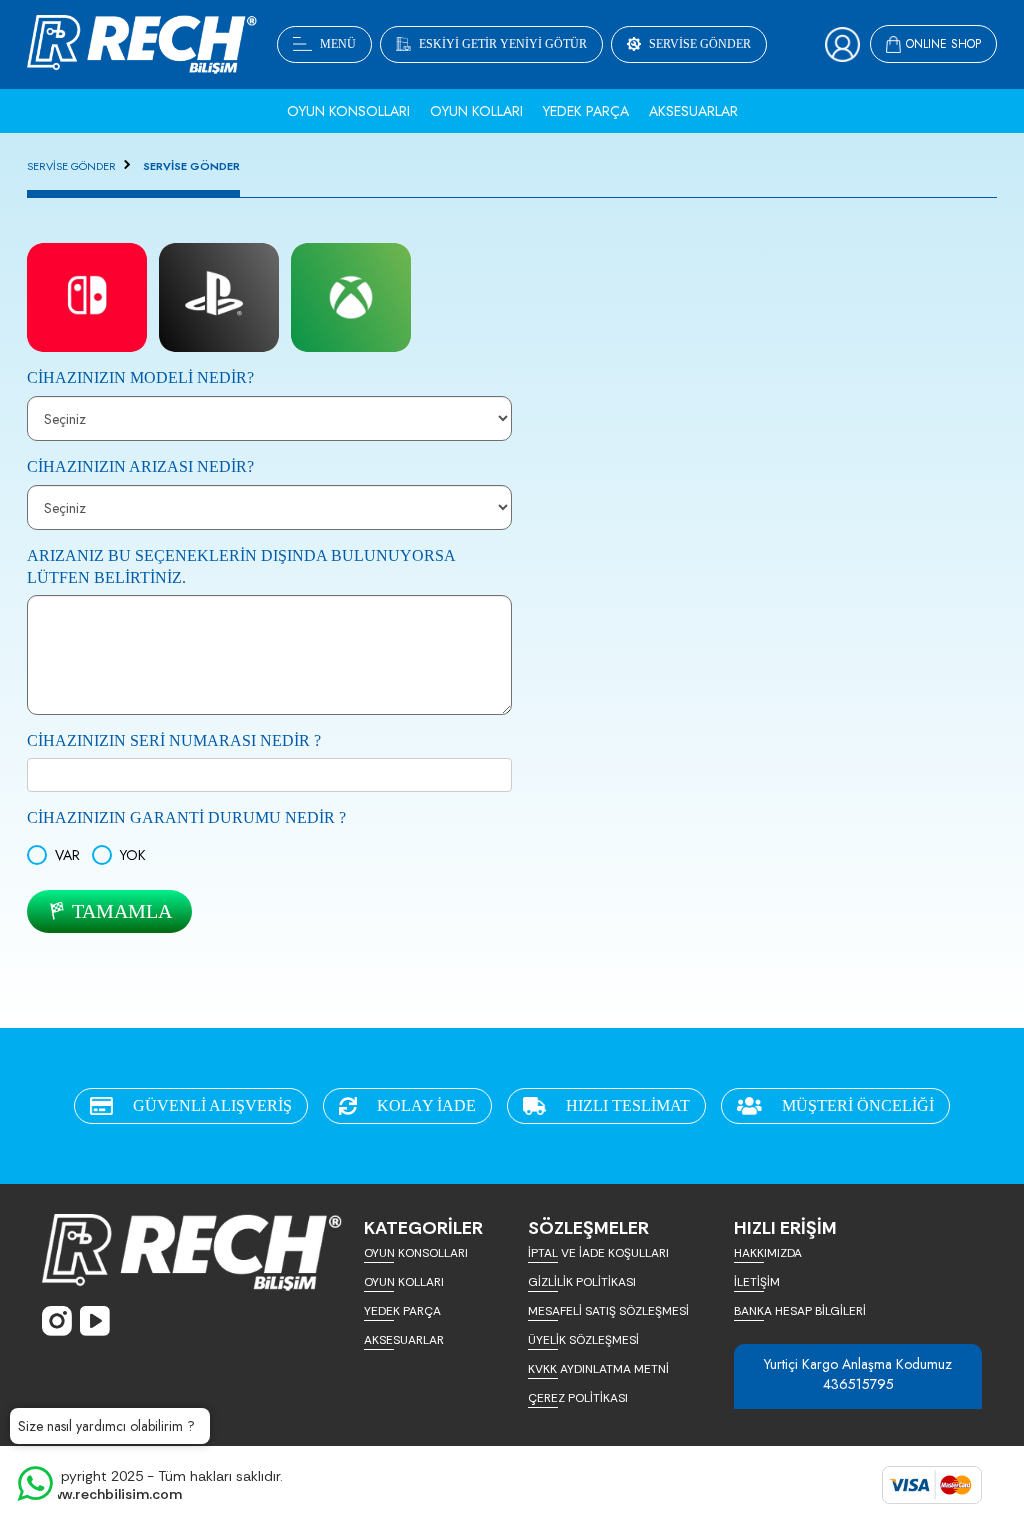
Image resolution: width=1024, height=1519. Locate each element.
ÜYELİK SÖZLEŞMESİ (583, 1340)
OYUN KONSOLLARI (416, 1253)
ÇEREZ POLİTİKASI (578, 1398)
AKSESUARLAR (404, 1340)
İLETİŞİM (757, 1282)
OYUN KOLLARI (404, 1282)
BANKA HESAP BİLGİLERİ (800, 1311)
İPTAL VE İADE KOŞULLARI (598, 1253)
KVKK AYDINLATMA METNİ (598, 1369)
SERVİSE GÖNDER (71, 166)
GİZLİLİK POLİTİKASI (582, 1282)
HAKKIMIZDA (768, 1253)
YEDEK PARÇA (402, 1311)
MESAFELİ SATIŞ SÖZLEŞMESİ (608, 1311)
